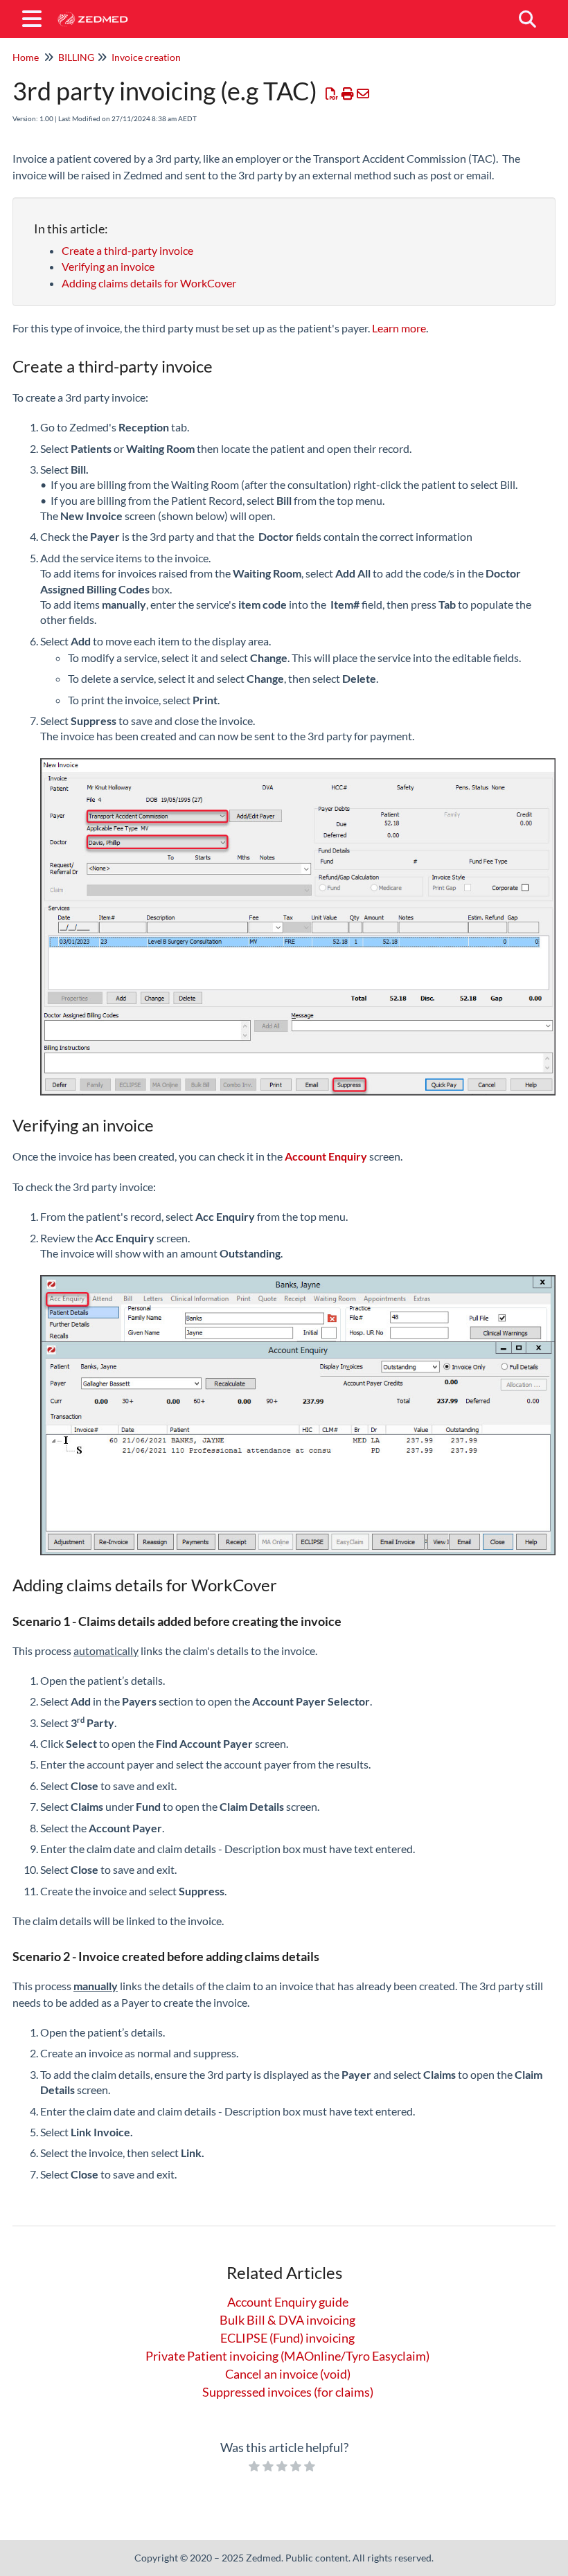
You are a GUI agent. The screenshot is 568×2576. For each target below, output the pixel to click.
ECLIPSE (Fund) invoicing (287, 2338)
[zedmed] (92, 12)
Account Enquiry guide (288, 2302)
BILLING (76, 57)
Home (26, 57)
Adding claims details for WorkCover (149, 283)
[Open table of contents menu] (35, 17)
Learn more (399, 328)
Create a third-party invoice (127, 250)
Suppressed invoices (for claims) (288, 2392)
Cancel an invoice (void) (288, 2374)
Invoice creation (146, 57)
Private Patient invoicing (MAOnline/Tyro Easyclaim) (287, 2356)
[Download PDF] (332, 93)
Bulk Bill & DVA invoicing (287, 2320)
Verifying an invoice (108, 266)
